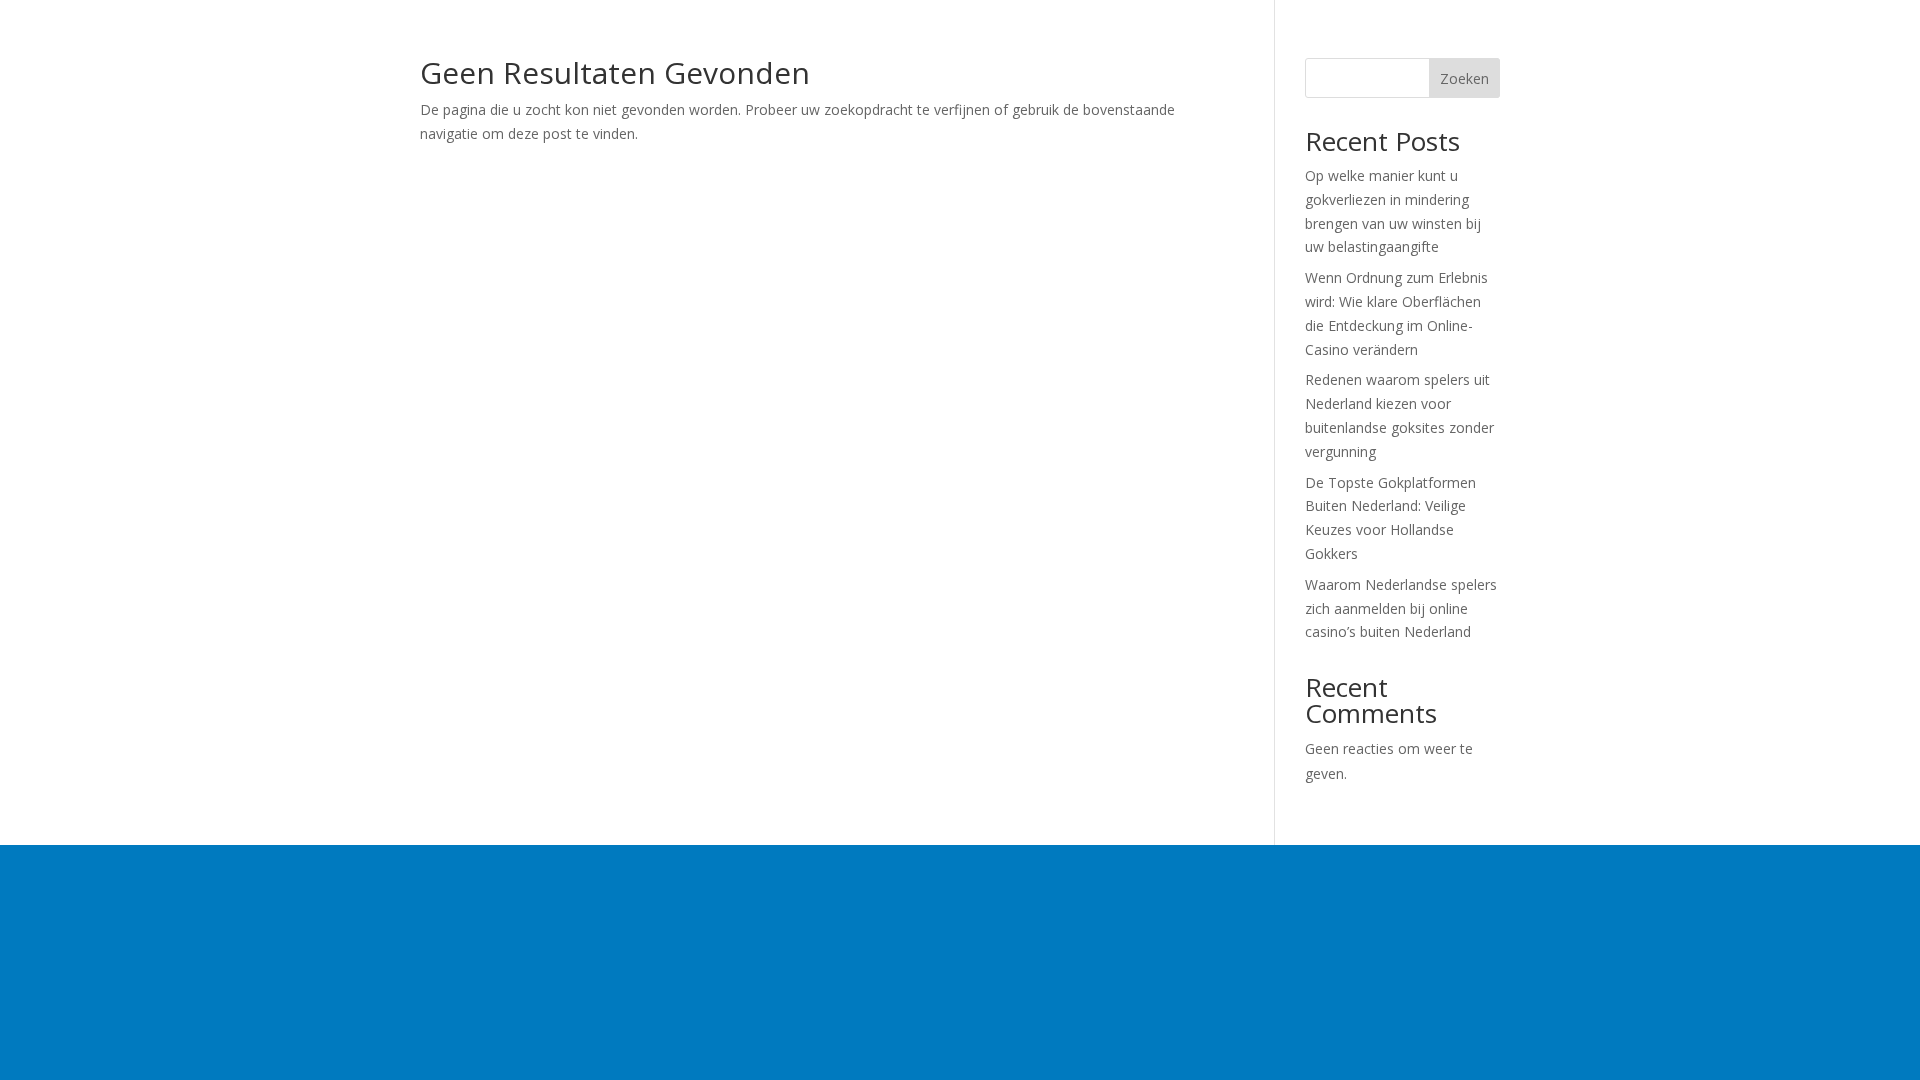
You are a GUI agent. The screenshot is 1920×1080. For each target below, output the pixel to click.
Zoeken (1464, 78)
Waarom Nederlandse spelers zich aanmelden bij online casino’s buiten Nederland (1401, 608)
